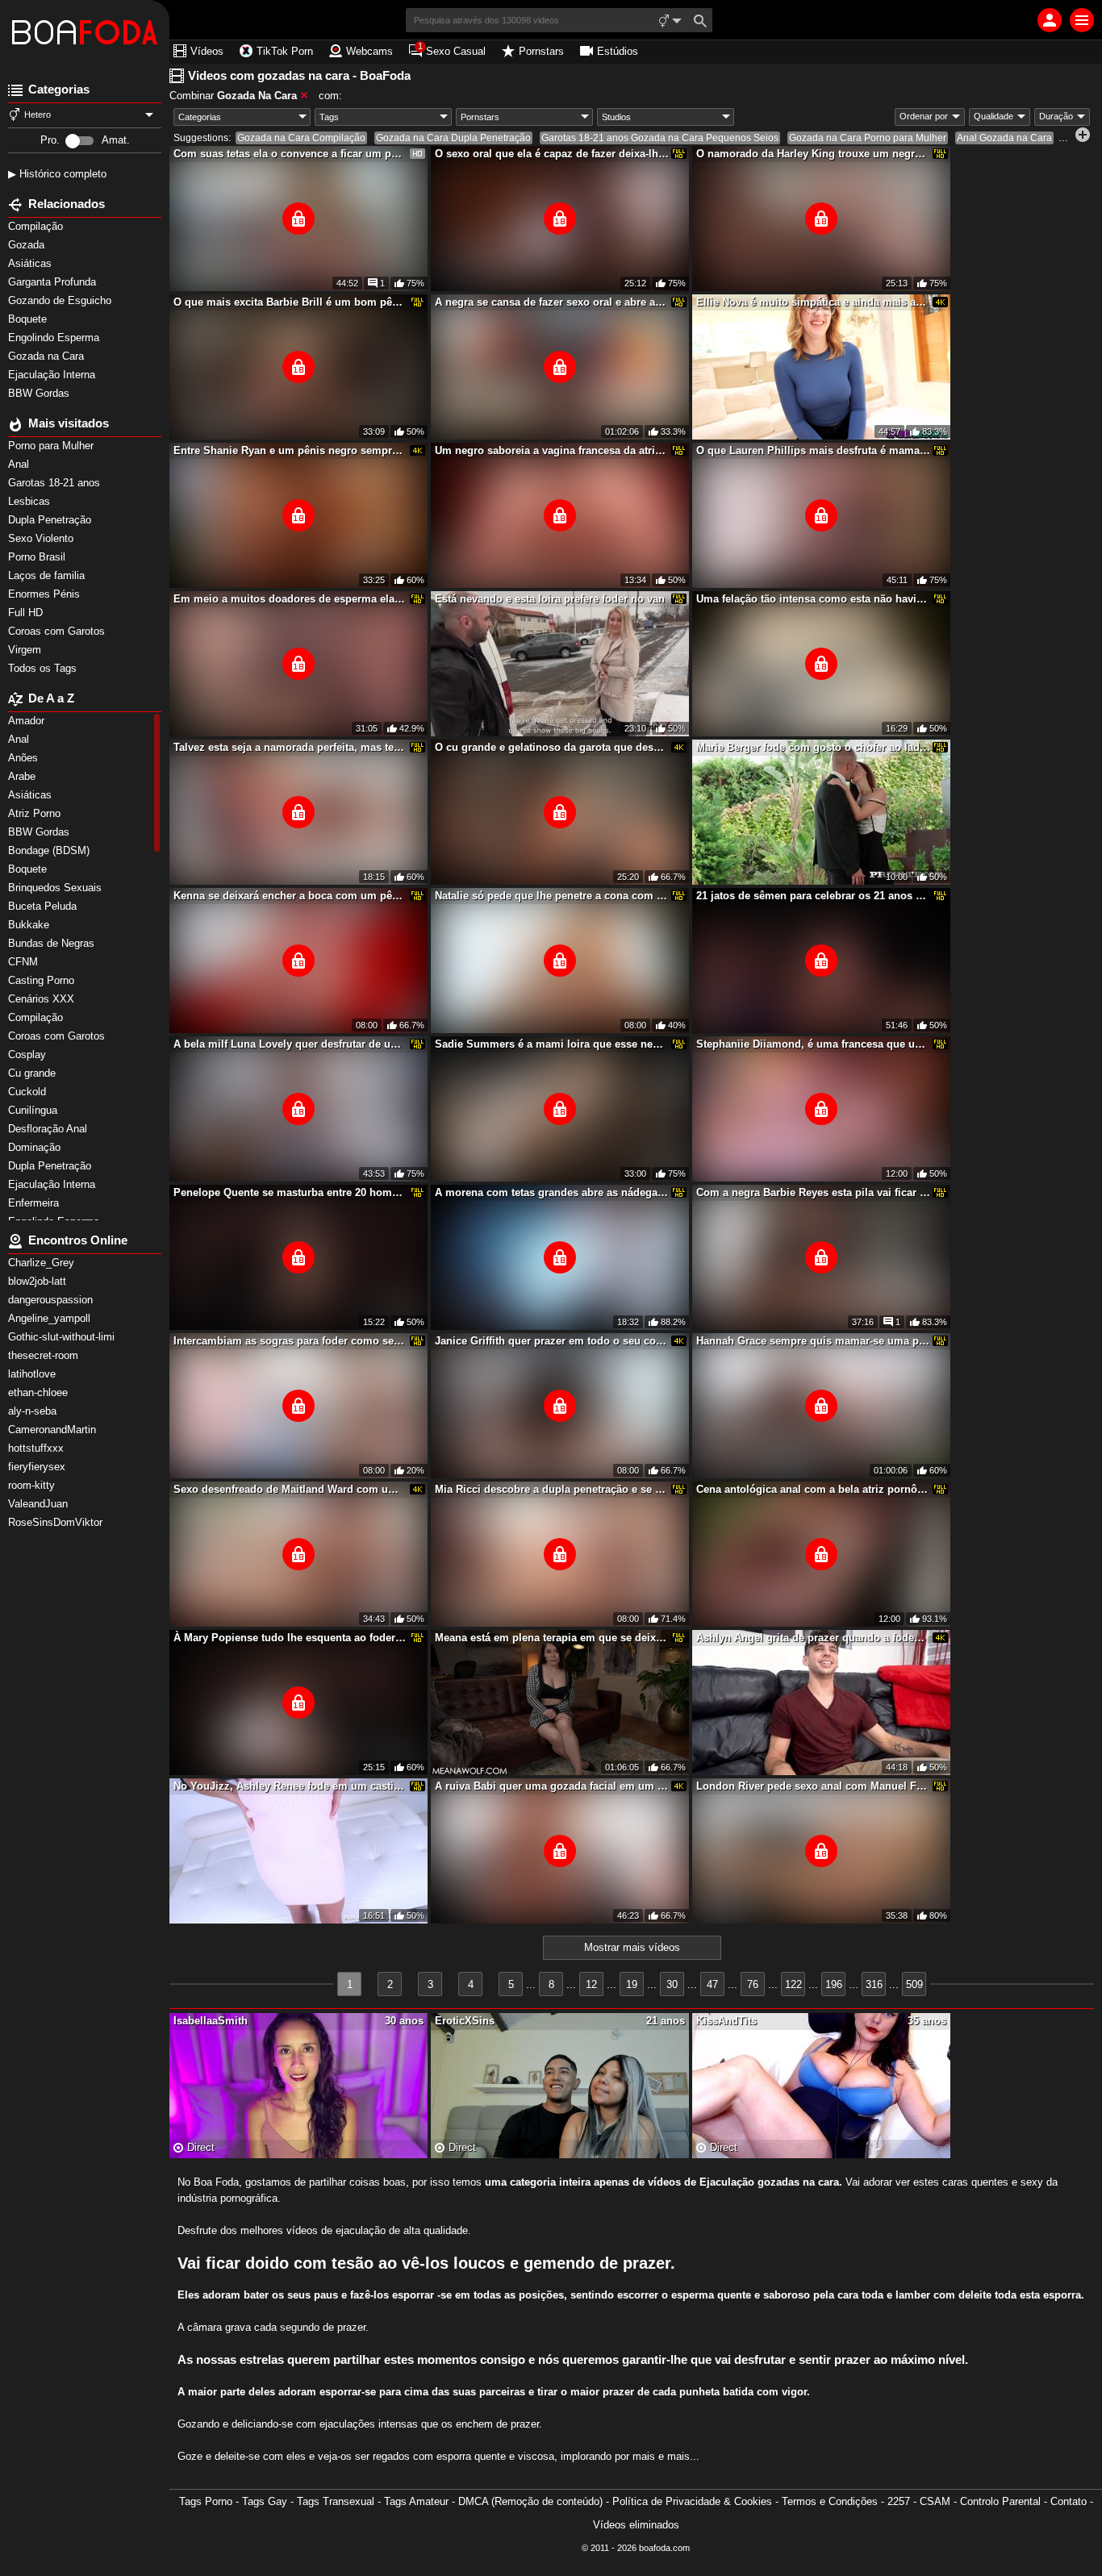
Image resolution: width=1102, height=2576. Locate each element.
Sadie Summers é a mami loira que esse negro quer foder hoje (552, 1044)
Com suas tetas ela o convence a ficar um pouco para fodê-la (290, 154)
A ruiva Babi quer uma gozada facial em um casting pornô (552, 1786)
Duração (1056, 116)
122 (793, 1984)
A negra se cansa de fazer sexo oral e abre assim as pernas (552, 302)
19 (632, 1984)
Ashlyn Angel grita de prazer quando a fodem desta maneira (813, 1638)
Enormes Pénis (46, 594)
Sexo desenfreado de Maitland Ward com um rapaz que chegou (290, 1489)
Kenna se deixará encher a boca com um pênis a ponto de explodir (290, 896)
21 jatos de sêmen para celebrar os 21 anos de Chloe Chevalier (813, 896)
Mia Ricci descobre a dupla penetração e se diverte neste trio (552, 1489)
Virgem (26, 650)
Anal (20, 464)
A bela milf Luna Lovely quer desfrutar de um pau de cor (290, 1044)
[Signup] (1050, 20)
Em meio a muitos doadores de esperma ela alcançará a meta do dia (290, 599)
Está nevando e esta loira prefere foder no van (550, 599)
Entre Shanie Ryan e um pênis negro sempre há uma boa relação (290, 450)
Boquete (29, 319)
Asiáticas (31, 263)
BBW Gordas (40, 393)
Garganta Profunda (54, 282)
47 (712, 1984)
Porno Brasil (38, 557)
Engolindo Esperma (55, 338)
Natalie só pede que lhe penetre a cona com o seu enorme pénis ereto (552, 896)
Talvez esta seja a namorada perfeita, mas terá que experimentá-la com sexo (290, 747)
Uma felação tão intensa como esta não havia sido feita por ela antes (813, 599)
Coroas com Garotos (58, 631)
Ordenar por (924, 116)
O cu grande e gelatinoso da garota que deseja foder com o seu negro (552, 747)
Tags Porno (206, 2501)
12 (591, 1984)
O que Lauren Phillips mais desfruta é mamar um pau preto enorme (813, 450)
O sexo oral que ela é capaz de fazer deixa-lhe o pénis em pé (552, 154)
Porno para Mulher (52, 446)
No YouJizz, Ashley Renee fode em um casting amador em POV (290, 1786)
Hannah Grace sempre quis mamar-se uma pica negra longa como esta (813, 1341)
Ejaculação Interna (53, 375)
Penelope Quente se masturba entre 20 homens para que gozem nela (290, 1192)
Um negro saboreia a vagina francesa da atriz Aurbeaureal (552, 450)
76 (753, 1984)
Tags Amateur (416, 2501)
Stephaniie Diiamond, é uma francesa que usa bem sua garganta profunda (813, 1044)
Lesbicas (31, 501)
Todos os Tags (44, 668)
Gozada (28, 245)
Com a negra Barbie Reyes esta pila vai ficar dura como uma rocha (813, 1192)
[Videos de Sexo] (85, 32)
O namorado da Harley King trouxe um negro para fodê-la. (813, 154)
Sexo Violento (42, 538)
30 (672, 1984)
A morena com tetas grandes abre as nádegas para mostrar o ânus (552, 1192)
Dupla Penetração (51, 520)
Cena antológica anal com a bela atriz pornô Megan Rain (813, 1489)
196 (834, 1984)
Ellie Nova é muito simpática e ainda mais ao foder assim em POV (813, 302)
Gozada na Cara (48, 356)
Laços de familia (48, 575)
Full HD (27, 613)
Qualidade (993, 116)
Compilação (37, 226)
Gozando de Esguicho (61, 300)
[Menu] (1082, 20)
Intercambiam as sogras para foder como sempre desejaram (290, 1341)
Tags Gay (265, 2501)
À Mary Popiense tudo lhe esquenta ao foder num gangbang (290, 1638)
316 (874, 1984)
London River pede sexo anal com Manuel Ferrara (813, 1786)
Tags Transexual (336, 2501)
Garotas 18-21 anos (56, 483)
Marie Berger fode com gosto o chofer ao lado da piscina (813, 747)
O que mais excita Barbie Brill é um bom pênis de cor (290, 302)
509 (914, 1984)
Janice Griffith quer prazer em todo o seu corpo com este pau (552, 1341)
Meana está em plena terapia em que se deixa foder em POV (552, 1638)
